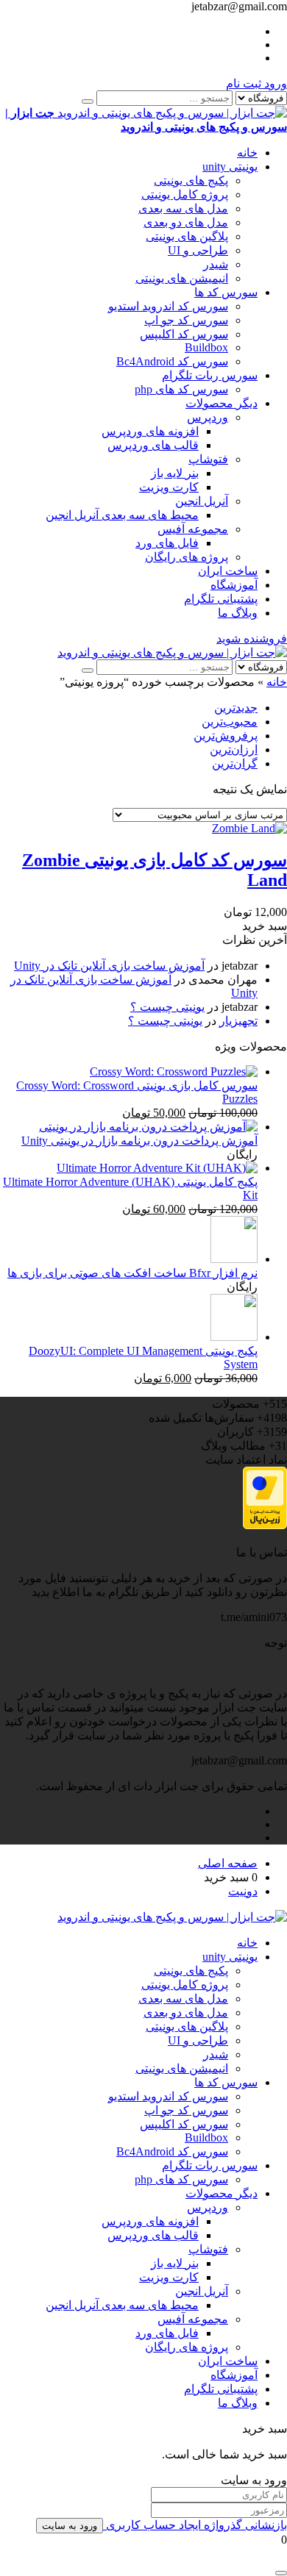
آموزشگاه (234, 585)
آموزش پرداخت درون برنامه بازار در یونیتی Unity (139, 1141)
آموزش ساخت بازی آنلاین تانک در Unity (109, 966)
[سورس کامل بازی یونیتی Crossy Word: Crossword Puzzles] (174, 1071)
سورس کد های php (181, 389)
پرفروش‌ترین (226, 736)
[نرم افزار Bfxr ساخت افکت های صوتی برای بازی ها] (234, 1259)
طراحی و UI (198, 250)
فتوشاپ (208, 459)
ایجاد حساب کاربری (152, 2525)
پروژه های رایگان (187, 557)
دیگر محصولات (222, 403)
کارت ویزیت (169, 487)
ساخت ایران (228, 571)
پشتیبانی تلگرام (221, 599)
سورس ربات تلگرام (210, 375)
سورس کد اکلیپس (184, 334)
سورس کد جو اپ (186, 320)
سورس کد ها (226, 292)
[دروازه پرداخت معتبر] (265, 1525)
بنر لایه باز (175, 473)
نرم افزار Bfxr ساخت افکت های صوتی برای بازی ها (132, 1273)
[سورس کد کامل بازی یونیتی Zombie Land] (249, 828)
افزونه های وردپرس (150, 431)
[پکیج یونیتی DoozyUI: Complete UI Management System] (234, 1337)
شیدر (216, 264)
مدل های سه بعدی (183, 208)
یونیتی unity (230, 167)
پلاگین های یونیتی (187, 236)
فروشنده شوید (252, 638)
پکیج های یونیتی (191, 180)
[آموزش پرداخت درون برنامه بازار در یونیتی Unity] (148, 1127)
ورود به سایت (70, 2526)
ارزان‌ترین (234, 749)
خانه (247, 153)
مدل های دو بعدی (186, 222)
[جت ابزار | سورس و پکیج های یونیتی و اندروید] (172, 652)
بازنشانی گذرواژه (244, 2525)
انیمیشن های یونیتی (182, 278)
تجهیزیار (238, 1021)
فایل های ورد (167, 543)
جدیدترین (236, 708)
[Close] (281, 2573)
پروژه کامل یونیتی (185, 194)
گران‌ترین (235, 763)
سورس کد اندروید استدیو (168, 306)
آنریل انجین (202, 501)
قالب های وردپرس (153, 445)
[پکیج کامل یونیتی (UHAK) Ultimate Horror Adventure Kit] (157, 1168)
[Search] (88, 101)
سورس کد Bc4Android (172, 361)
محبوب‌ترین (230, 722)
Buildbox (206, 347)
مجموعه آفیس (193, 529)
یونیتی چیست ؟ (167, 1007)
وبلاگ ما (238, 613)
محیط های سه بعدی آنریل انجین (122, 515)
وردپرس (208, 417)
